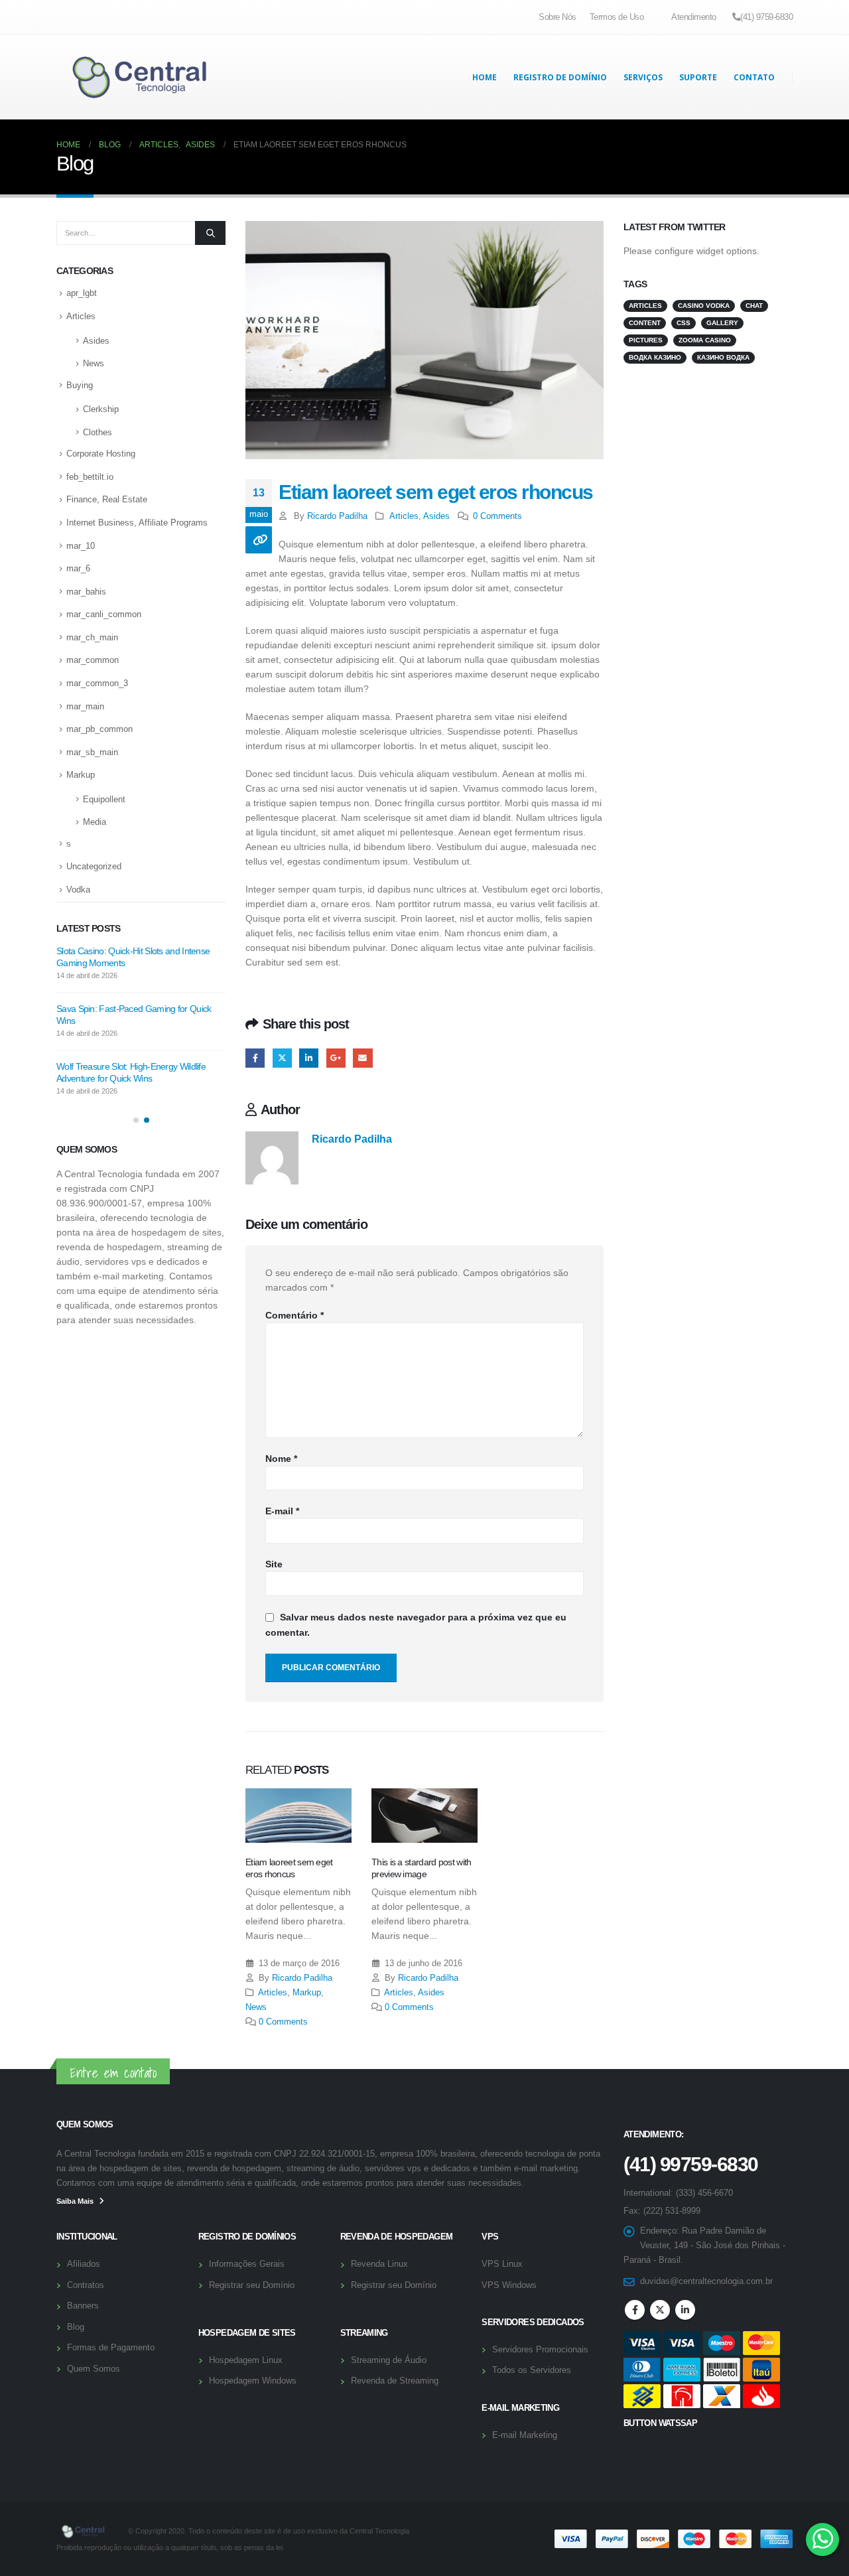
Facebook (255, 1058)
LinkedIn (309, 1058)
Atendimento (694, 17)
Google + (336, 1058)
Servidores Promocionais (540, 2350)
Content (645, 323)
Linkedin (685, 2310)
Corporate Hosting (101, 454)
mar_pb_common (99, 729)
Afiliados (84, 2264)
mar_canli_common (104, 614)
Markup (307, 1993)
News (256, 2007)
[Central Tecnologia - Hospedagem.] (139, 77)
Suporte (698, 77)
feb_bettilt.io (90, 477)
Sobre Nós (557, 17)
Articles (404, 516)
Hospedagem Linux (246, 2360)
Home (485, 77)
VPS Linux (502, 2264)
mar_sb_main (92, 752)
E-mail (282, 1511)
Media (95, 822)
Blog (76, 2327)
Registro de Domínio (560, 77)
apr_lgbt (82, 293)
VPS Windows (509, 2285)
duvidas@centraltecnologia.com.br (706, 2281)
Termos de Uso (617, 17)
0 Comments (497, 516)
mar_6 (78, 568)
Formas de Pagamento (111, 2348)
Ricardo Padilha (337, 516)
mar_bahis (86, 592)
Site (274, 1564)
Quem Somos (94, 2369)
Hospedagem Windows (253, 2381)
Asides (436, 516)
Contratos (86, 2285)
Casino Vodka (704, 306)
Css (684, 323)
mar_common (93, 660)
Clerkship (101, 409)
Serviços (643, 77)
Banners (83, 2306)
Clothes (98, 432)
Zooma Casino (705, 340)
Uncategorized (94, 866)
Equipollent (104, 799)
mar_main (85, 706)
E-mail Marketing (525, 2435)
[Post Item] (298, 1816)
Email (362, 1058)
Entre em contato (113, 2073)
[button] (136, 1120)
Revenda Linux (379, 2264)
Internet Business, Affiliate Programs (137, 523)
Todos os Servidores (532, 2370)
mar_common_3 (97, 683)
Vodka (78, 890)
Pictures (646, 340)
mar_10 (81, 546)
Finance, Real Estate (107, 499)
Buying (80, 385)
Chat (754, 306)
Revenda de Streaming (395, 2381)
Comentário (294, 1315)
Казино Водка (723, 357)
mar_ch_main (92, 637)
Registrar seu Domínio (252, 2285)
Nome (281, 1459)
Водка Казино (655, 357)
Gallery (722, 323)
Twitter (282, 1058)
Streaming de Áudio (389, 2360)
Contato (754, 77)
